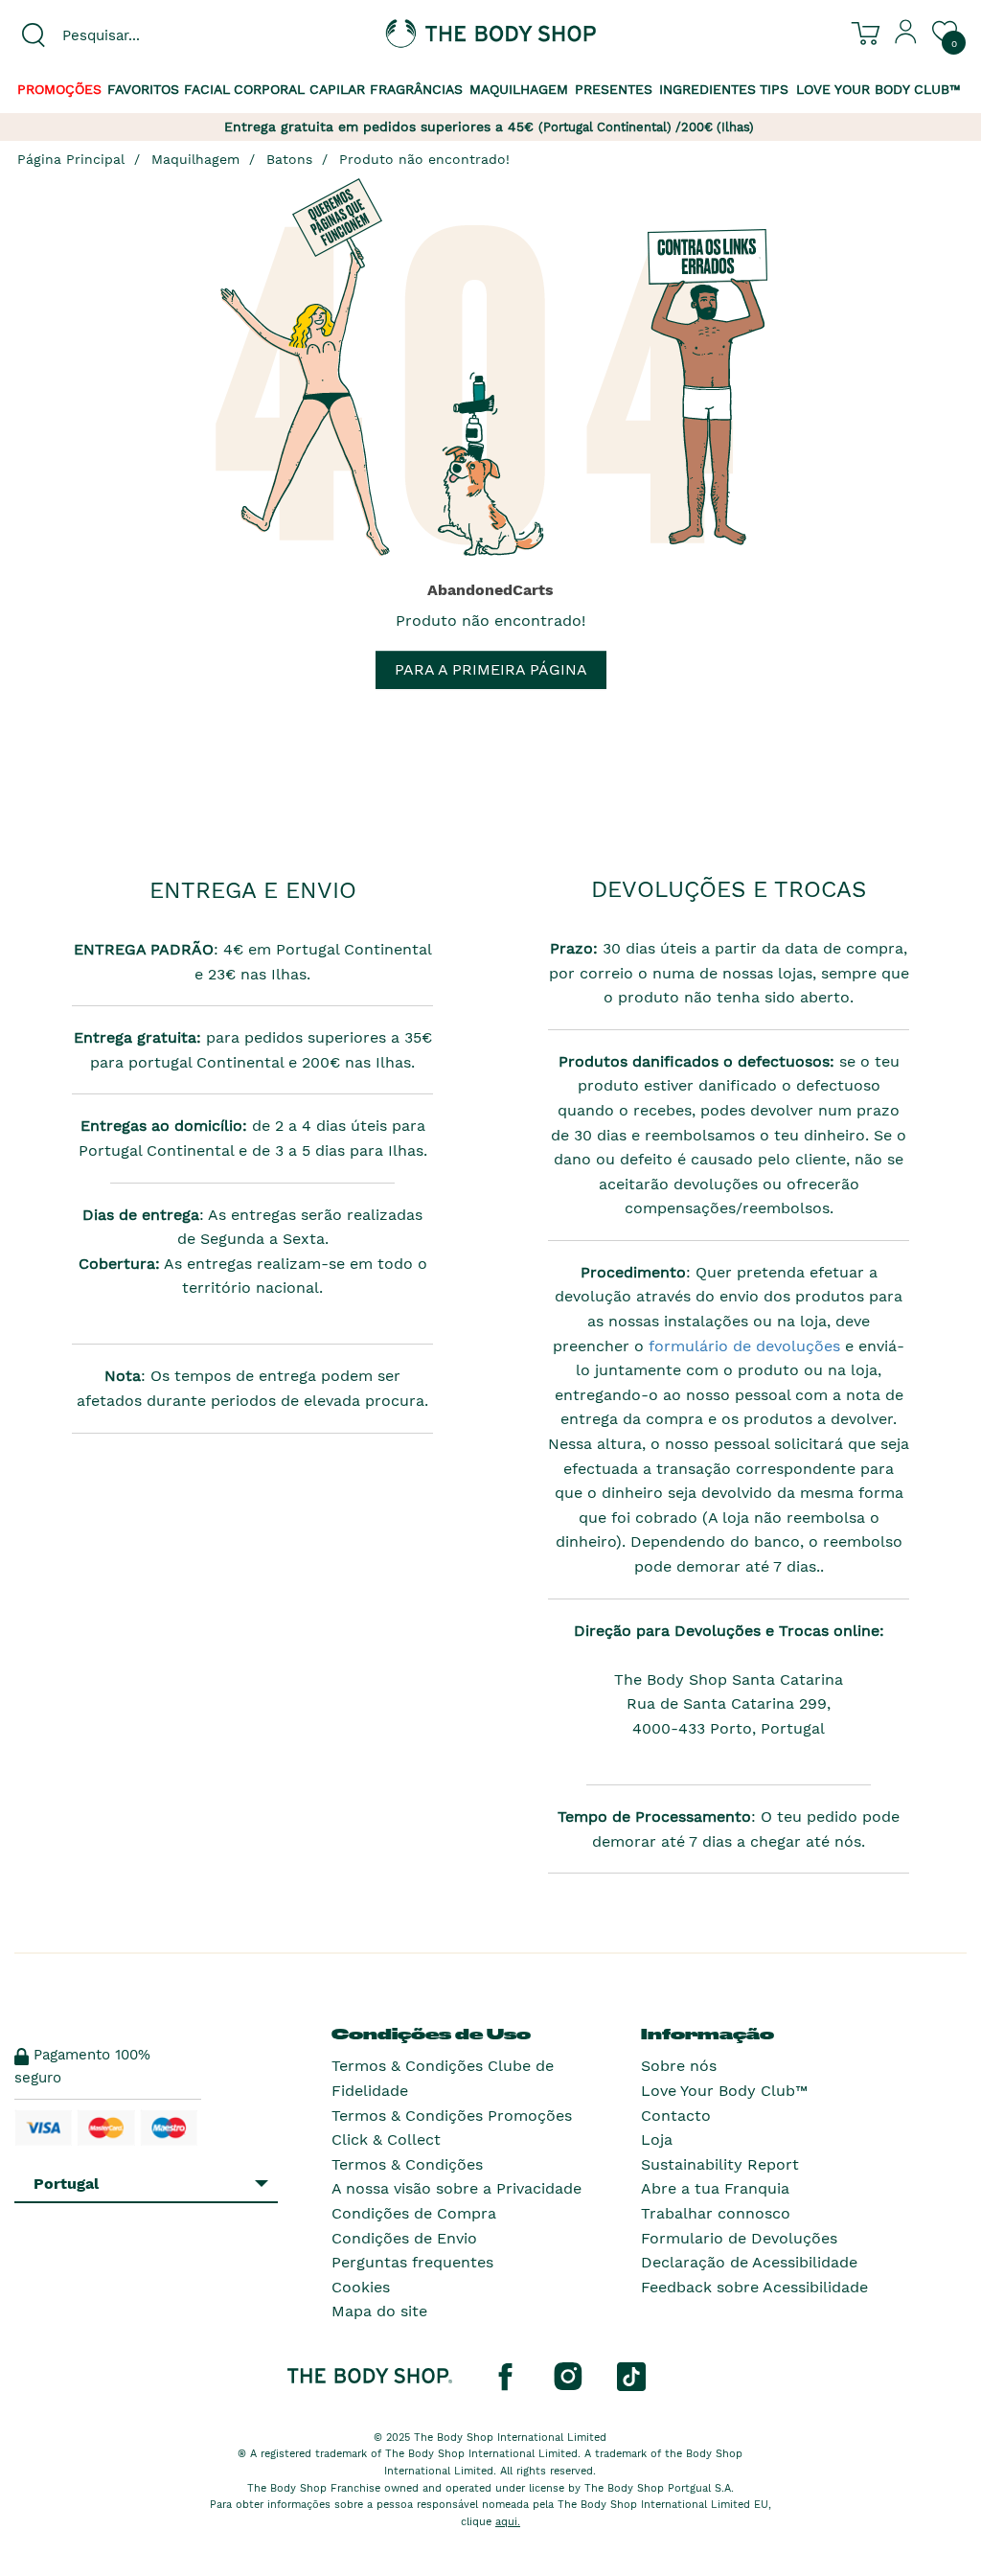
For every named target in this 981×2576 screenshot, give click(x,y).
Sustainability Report (720, 2164)
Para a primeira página (491, 669)
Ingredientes (707, 89)
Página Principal (71, 159)
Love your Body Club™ (878, 89)
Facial (207, 89)
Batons (289, 159)
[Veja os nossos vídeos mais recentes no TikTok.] (631, 2376)
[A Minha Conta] (906, 39)
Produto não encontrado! (424, 159)
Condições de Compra (414, 2213)
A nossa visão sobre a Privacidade (456, 2188)
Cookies (361, 2287)
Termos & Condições (407, 2164)
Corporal (269, 89)
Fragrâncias (416, 89)
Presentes (614, 89)
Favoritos (143, 89)
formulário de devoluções (742, 1346)
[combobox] (123, 35)
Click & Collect (386, 2139)
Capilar (337, 89)
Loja (657, 2139)
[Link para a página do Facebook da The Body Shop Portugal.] (505, 2376)
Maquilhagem (519, 89)
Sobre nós (679, 2066)
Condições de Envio (404, 2238)
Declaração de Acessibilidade (749, 2262)
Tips (774, 89)
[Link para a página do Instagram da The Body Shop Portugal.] (568, 2376)
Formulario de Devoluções (739, 2238)
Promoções (59, 89)
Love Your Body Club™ (724, 2091)
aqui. (508, 2522)
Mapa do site (379, 2311)
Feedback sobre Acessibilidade (754, 2287)
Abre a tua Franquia (715, 2188)
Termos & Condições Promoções (452, 2116)
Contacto (676, 2116)
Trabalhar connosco (716, 2213)
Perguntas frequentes (412, 2262)
